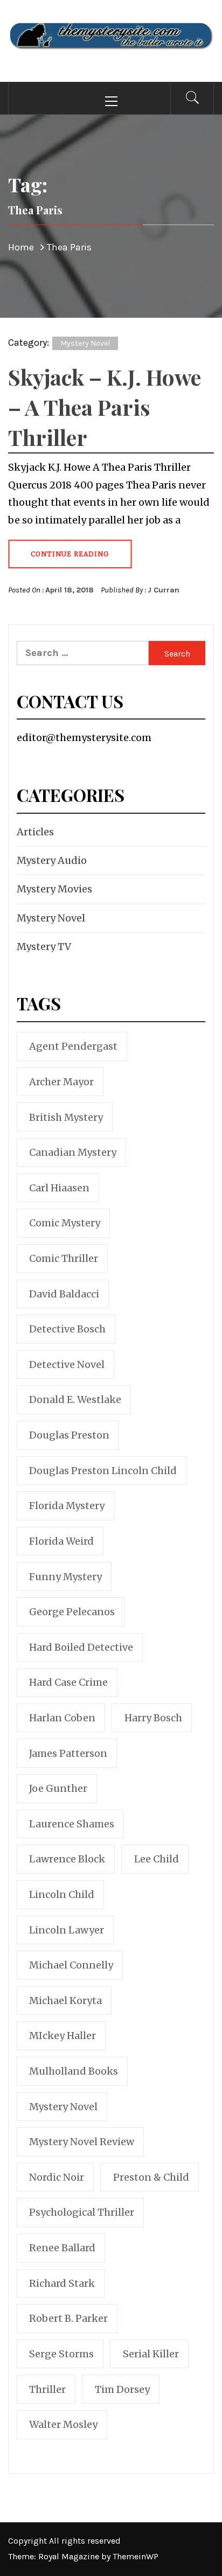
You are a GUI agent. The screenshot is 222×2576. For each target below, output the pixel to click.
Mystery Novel (85, 343)
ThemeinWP (136, 2556)
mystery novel (63, 2107)
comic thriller (64, 1258)
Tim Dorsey (122, 2389)
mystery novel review (82, 2142)
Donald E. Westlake (75, 1399)
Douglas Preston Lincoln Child (103, 1471)
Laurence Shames (72, 1824)
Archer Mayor (61, 1082)
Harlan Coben (62, 1718)
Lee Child (157, 1859)
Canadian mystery (73, 1152)
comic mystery (65, 1223)
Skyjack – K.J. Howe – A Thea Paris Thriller (105, 407)
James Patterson (68, 1753)
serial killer (151, 2354)
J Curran (164, 590)
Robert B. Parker (68, 2318)
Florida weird (61, 1541)
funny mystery (65, 1577)
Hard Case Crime (68, 1682)
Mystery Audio (52, 860)
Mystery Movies (54, 889)
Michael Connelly (71, 1965)
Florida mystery (67, 1506)
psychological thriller (82, 2212)
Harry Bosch (153, 1718)
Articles (35, 832)
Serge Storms (61, 2354)
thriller (47, 2389)
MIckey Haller (63, 2036)
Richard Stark (62, 2283)
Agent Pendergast (73, 1046)
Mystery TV (44, 947)
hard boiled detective (81, 1647)
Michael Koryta (65, 2001)
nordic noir (57, 2177)
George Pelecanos (72, 1612)
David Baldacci (64, 1294)
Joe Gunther (58, 1788)
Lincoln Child (62, 1894)
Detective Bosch (67, 1329)
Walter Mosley (63, 2424)
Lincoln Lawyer (67, 1930)
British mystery (66, 1117)
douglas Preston (69, 1435)
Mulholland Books (74, 2071)
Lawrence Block (67, 1859)
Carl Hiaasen (59, 1188)
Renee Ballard (62, 2248)
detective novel (67, 1364)
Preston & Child (151, 2177)
